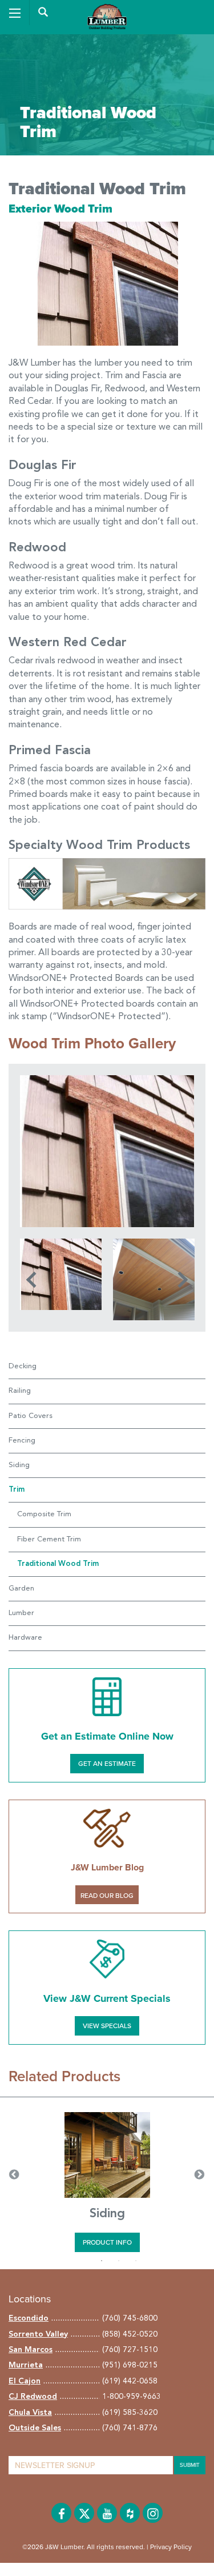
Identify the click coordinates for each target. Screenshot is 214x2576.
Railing (20, 1391)
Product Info (107, 2242)
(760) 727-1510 (130, 2350)
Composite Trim (44, 1514)
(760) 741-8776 (130, 2428)
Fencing (22, 1441)
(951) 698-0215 (130, 2365)
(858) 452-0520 (130, 2334)
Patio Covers (31, 1416)
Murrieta (26, 2365)
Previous (34, 1280)
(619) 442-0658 (130, 2381)
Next (180, 1280)
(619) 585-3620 (130, 2413)
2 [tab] (119, 2261)
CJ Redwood (33, 2397)
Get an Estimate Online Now (107, 1736)
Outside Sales (35, 2428)
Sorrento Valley (38, 2334)
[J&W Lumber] (107, 15)
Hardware (25, 1638)
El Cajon (25, 2381)
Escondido (29, 2318)
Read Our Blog (107, 1896)
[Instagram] (153, 2513)
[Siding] (107, 2155)
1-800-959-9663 (132, 2397)
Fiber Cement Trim (49, 1539)
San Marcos (31, 2350)
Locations (30, 2299)
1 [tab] (102, 2261)
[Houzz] (130, 2513)
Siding (19, 1465)
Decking (23, 1366)
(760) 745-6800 (130, 2318)
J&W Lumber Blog (107, 1868)
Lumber (21, 1613)
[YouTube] (107, 2513)
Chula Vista (30, 2413)
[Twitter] (84, 2513)
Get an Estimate (107, 1764)
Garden (21, 1589)
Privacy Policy (171, 2547)
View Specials (107, 2026)
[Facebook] (61, 2513)
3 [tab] (136, 2261)
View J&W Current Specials (107, 1998)
